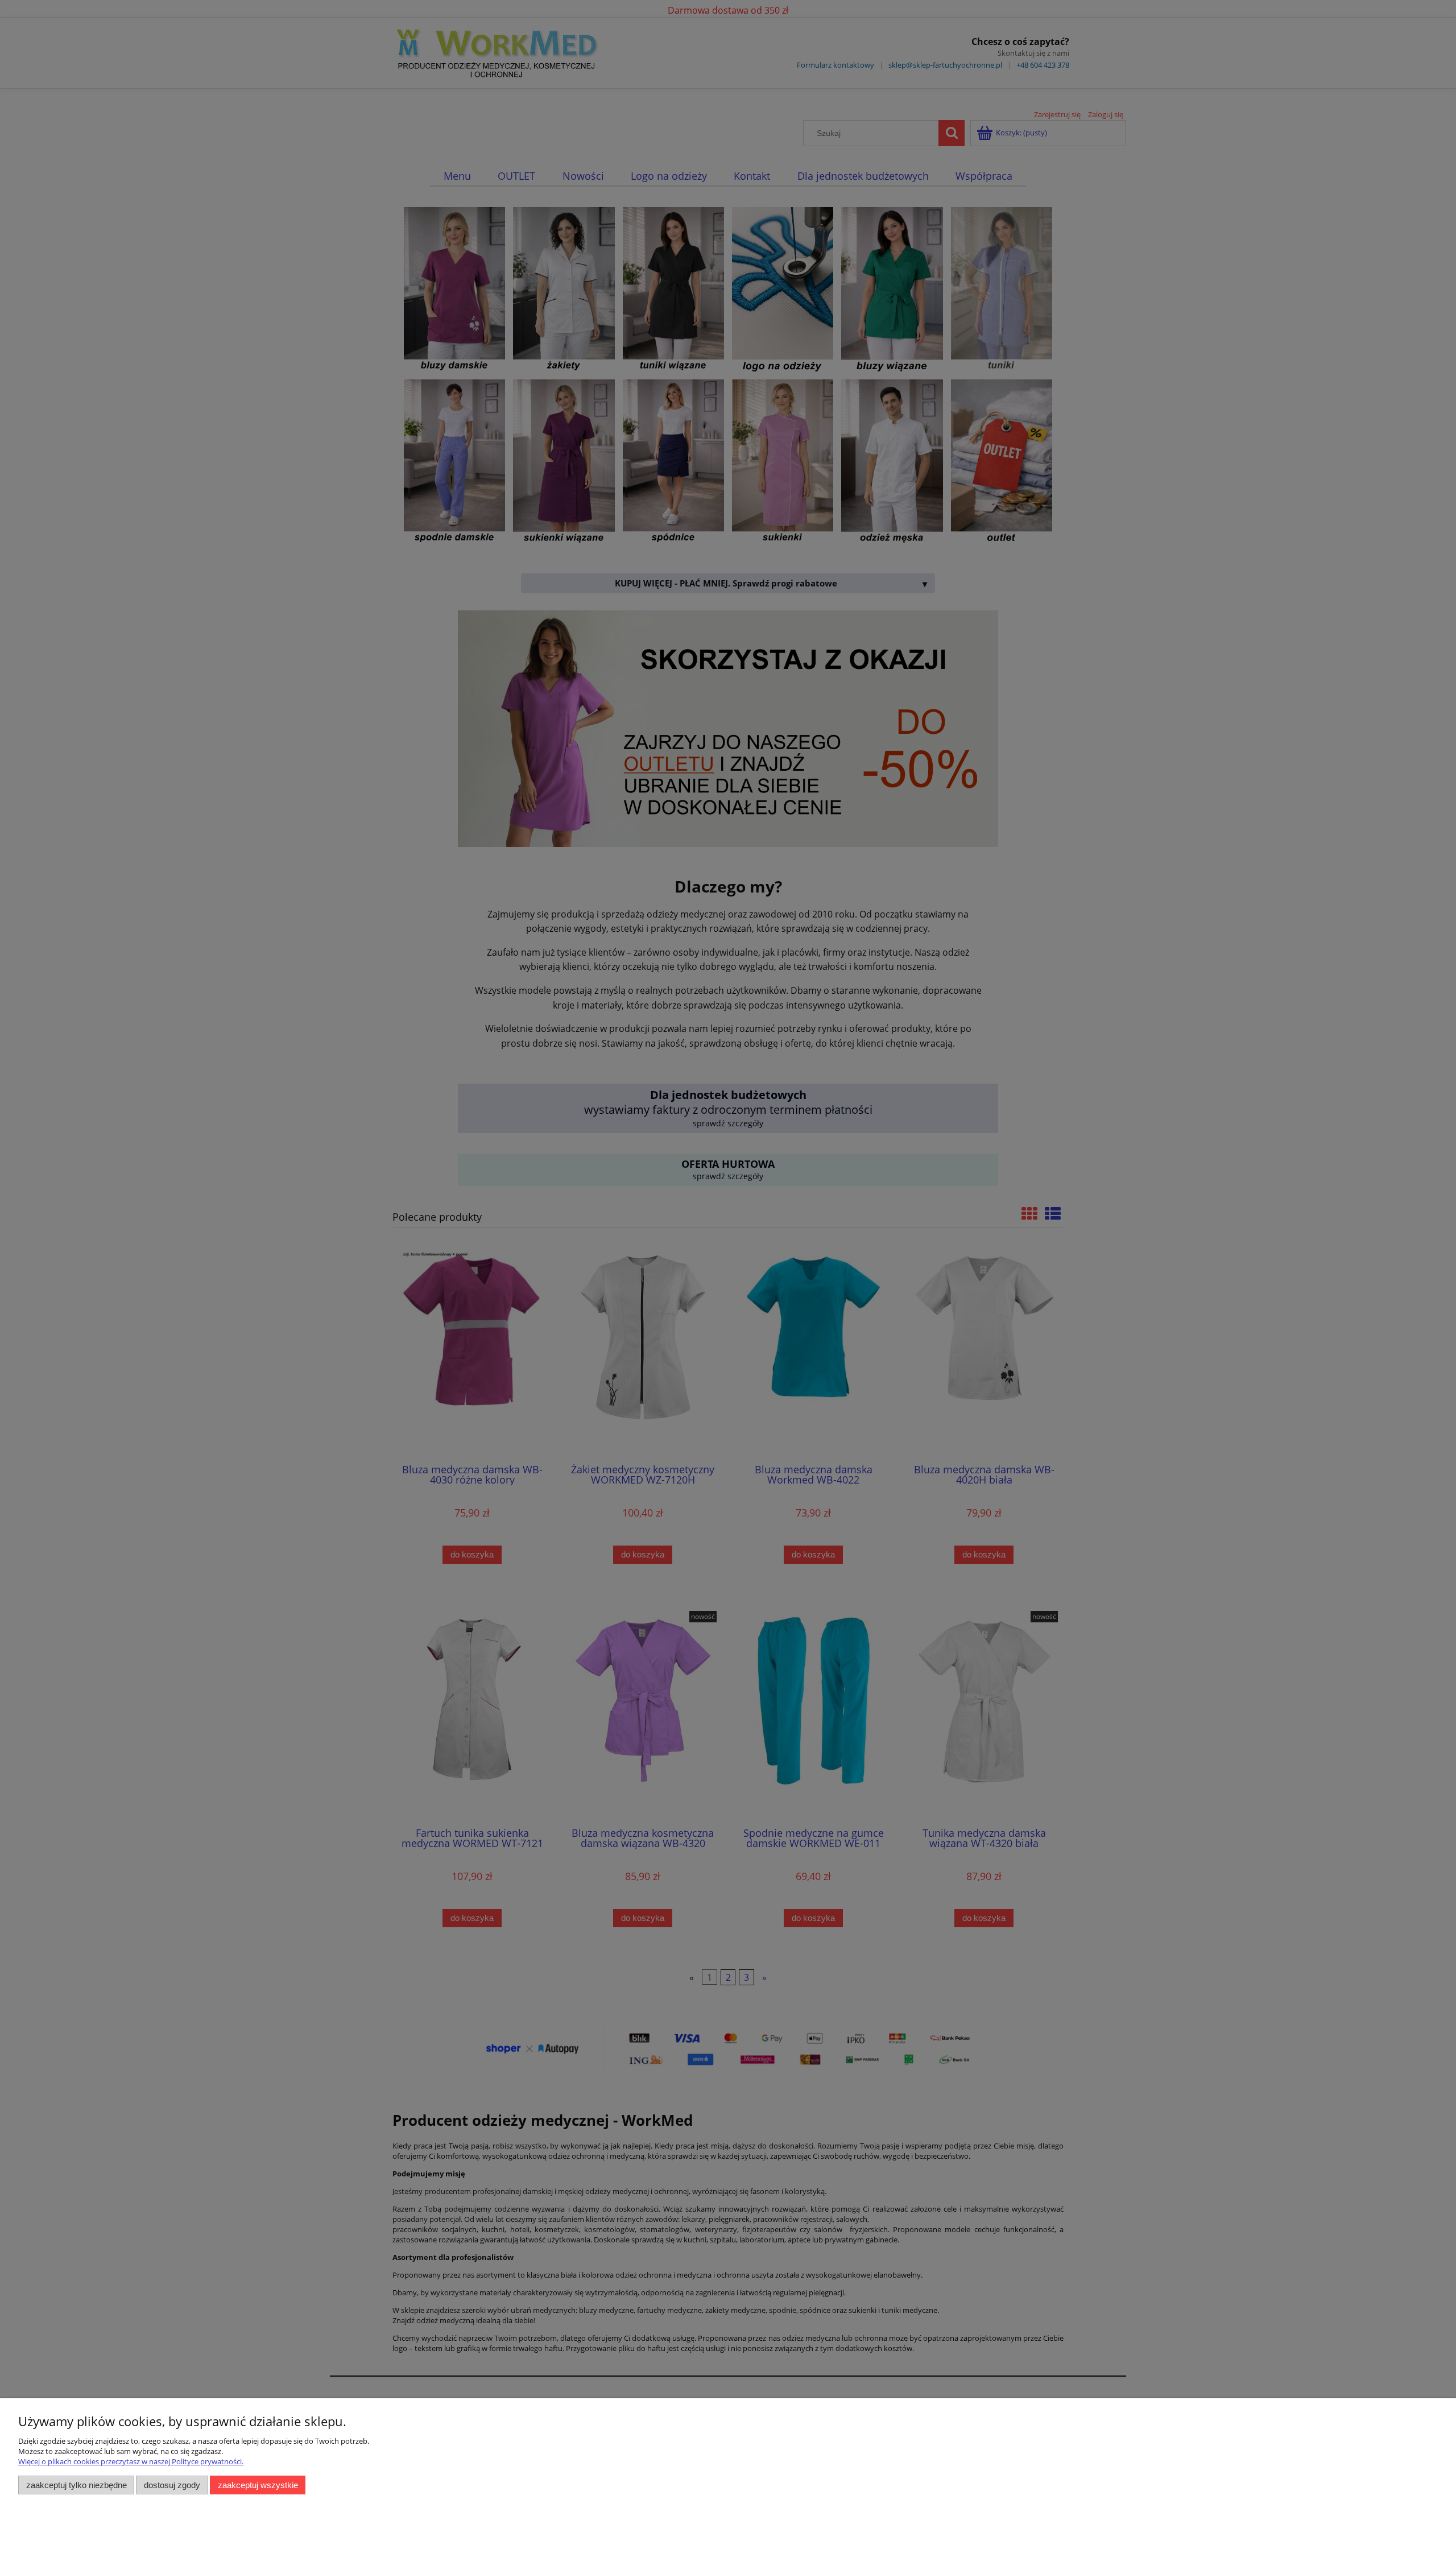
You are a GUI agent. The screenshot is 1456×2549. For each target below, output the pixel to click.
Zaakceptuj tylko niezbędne (76, 2485)
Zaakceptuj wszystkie (258, 2485)
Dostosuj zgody (172, 2485)
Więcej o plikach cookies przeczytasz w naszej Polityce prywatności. (131, 2461)
